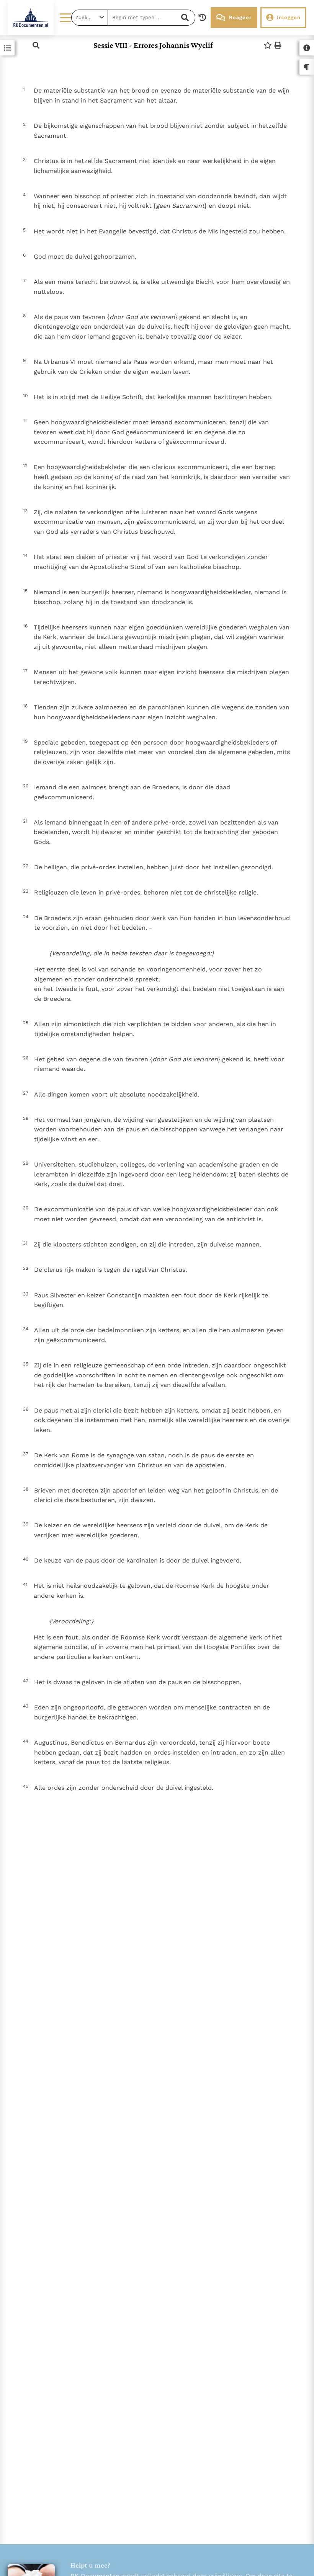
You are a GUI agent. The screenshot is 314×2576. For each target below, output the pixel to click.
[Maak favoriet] (268, 45)
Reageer (240, 17)
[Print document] (278, 45)
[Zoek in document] (36, 45)
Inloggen (289, 17)
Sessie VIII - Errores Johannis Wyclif (153, 45)
